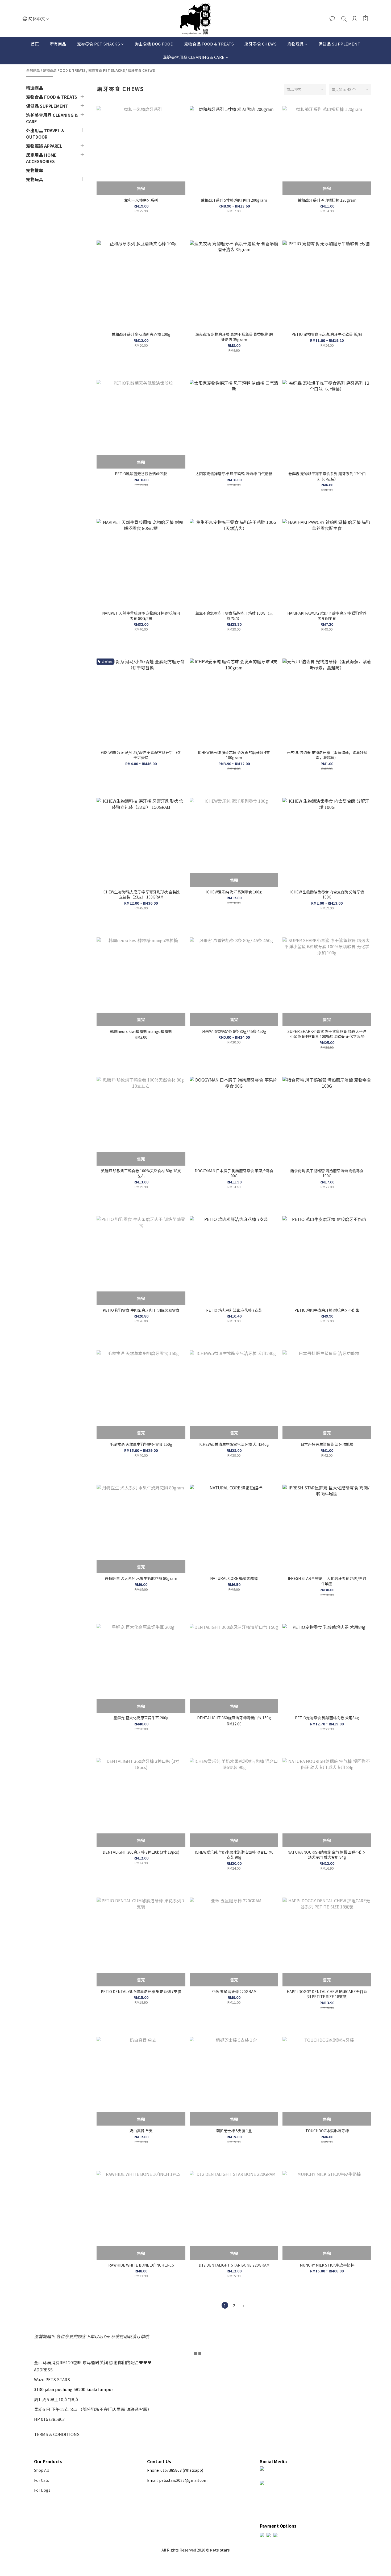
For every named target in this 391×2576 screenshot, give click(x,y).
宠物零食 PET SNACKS (99, 44)
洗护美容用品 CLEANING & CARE (194, 57)
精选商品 (35, 88)
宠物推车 (35, 170)
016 (164, 2470)
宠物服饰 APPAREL (44, 146)
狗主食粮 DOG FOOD (154, 44)
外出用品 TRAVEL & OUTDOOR (45, 134)
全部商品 (33, 70)
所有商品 (58, 44)
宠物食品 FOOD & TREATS (209, 44)
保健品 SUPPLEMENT (339, 44)
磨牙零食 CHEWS (261, 44)
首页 (35, 44)
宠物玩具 (296, 44)
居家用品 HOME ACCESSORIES (41, 158)
